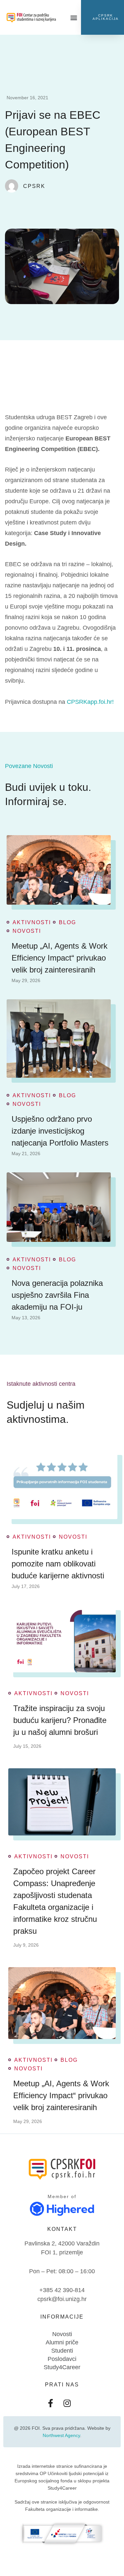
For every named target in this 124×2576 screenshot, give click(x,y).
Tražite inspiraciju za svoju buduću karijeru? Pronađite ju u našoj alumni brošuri (60, 1720)
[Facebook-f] (51, 2403)
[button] (74, 17)
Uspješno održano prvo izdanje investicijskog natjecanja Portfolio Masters (60, 1131)
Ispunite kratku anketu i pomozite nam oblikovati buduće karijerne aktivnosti (58, 1564)
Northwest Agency (61, 2435)
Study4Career (62, 2367)
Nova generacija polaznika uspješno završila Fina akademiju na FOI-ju (57, 1295)
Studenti (62, 2351)
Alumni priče (62, 2342)
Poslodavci (62, 2359)
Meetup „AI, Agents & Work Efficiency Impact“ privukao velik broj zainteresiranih (60, 958)
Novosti (27, 931)
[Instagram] (67, 2403)
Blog (67, 923)
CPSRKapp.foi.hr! (90, 702)
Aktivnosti (32, 923)
